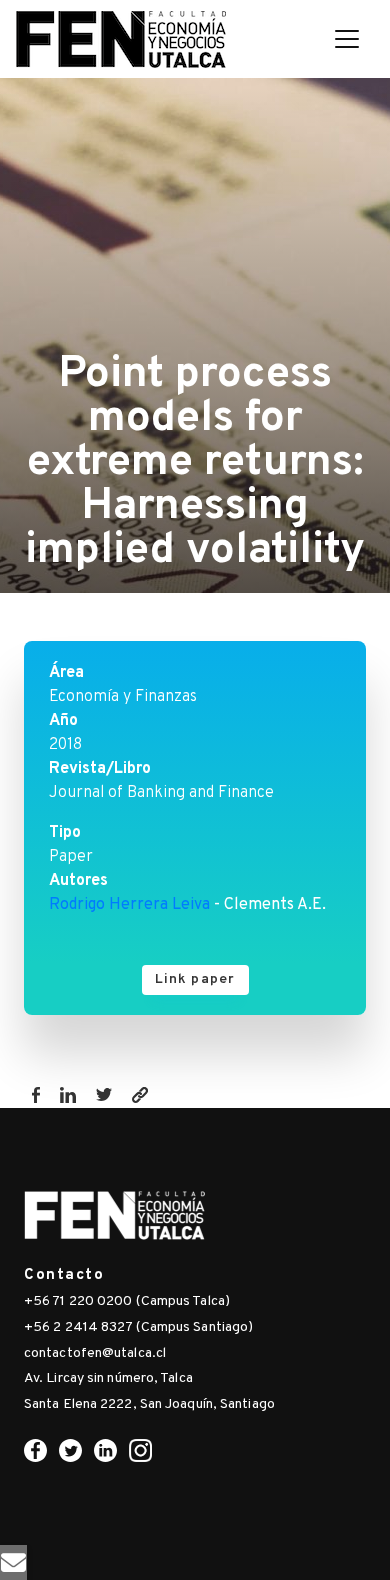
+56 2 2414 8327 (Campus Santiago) (138, 1327)
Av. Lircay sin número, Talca (108, 1378)
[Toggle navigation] (347, 39)
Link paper (195, 979)
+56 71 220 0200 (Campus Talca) (127, 1301)
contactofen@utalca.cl (95, 1353)
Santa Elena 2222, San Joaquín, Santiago (149, 1404)
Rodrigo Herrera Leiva (129, 905)
